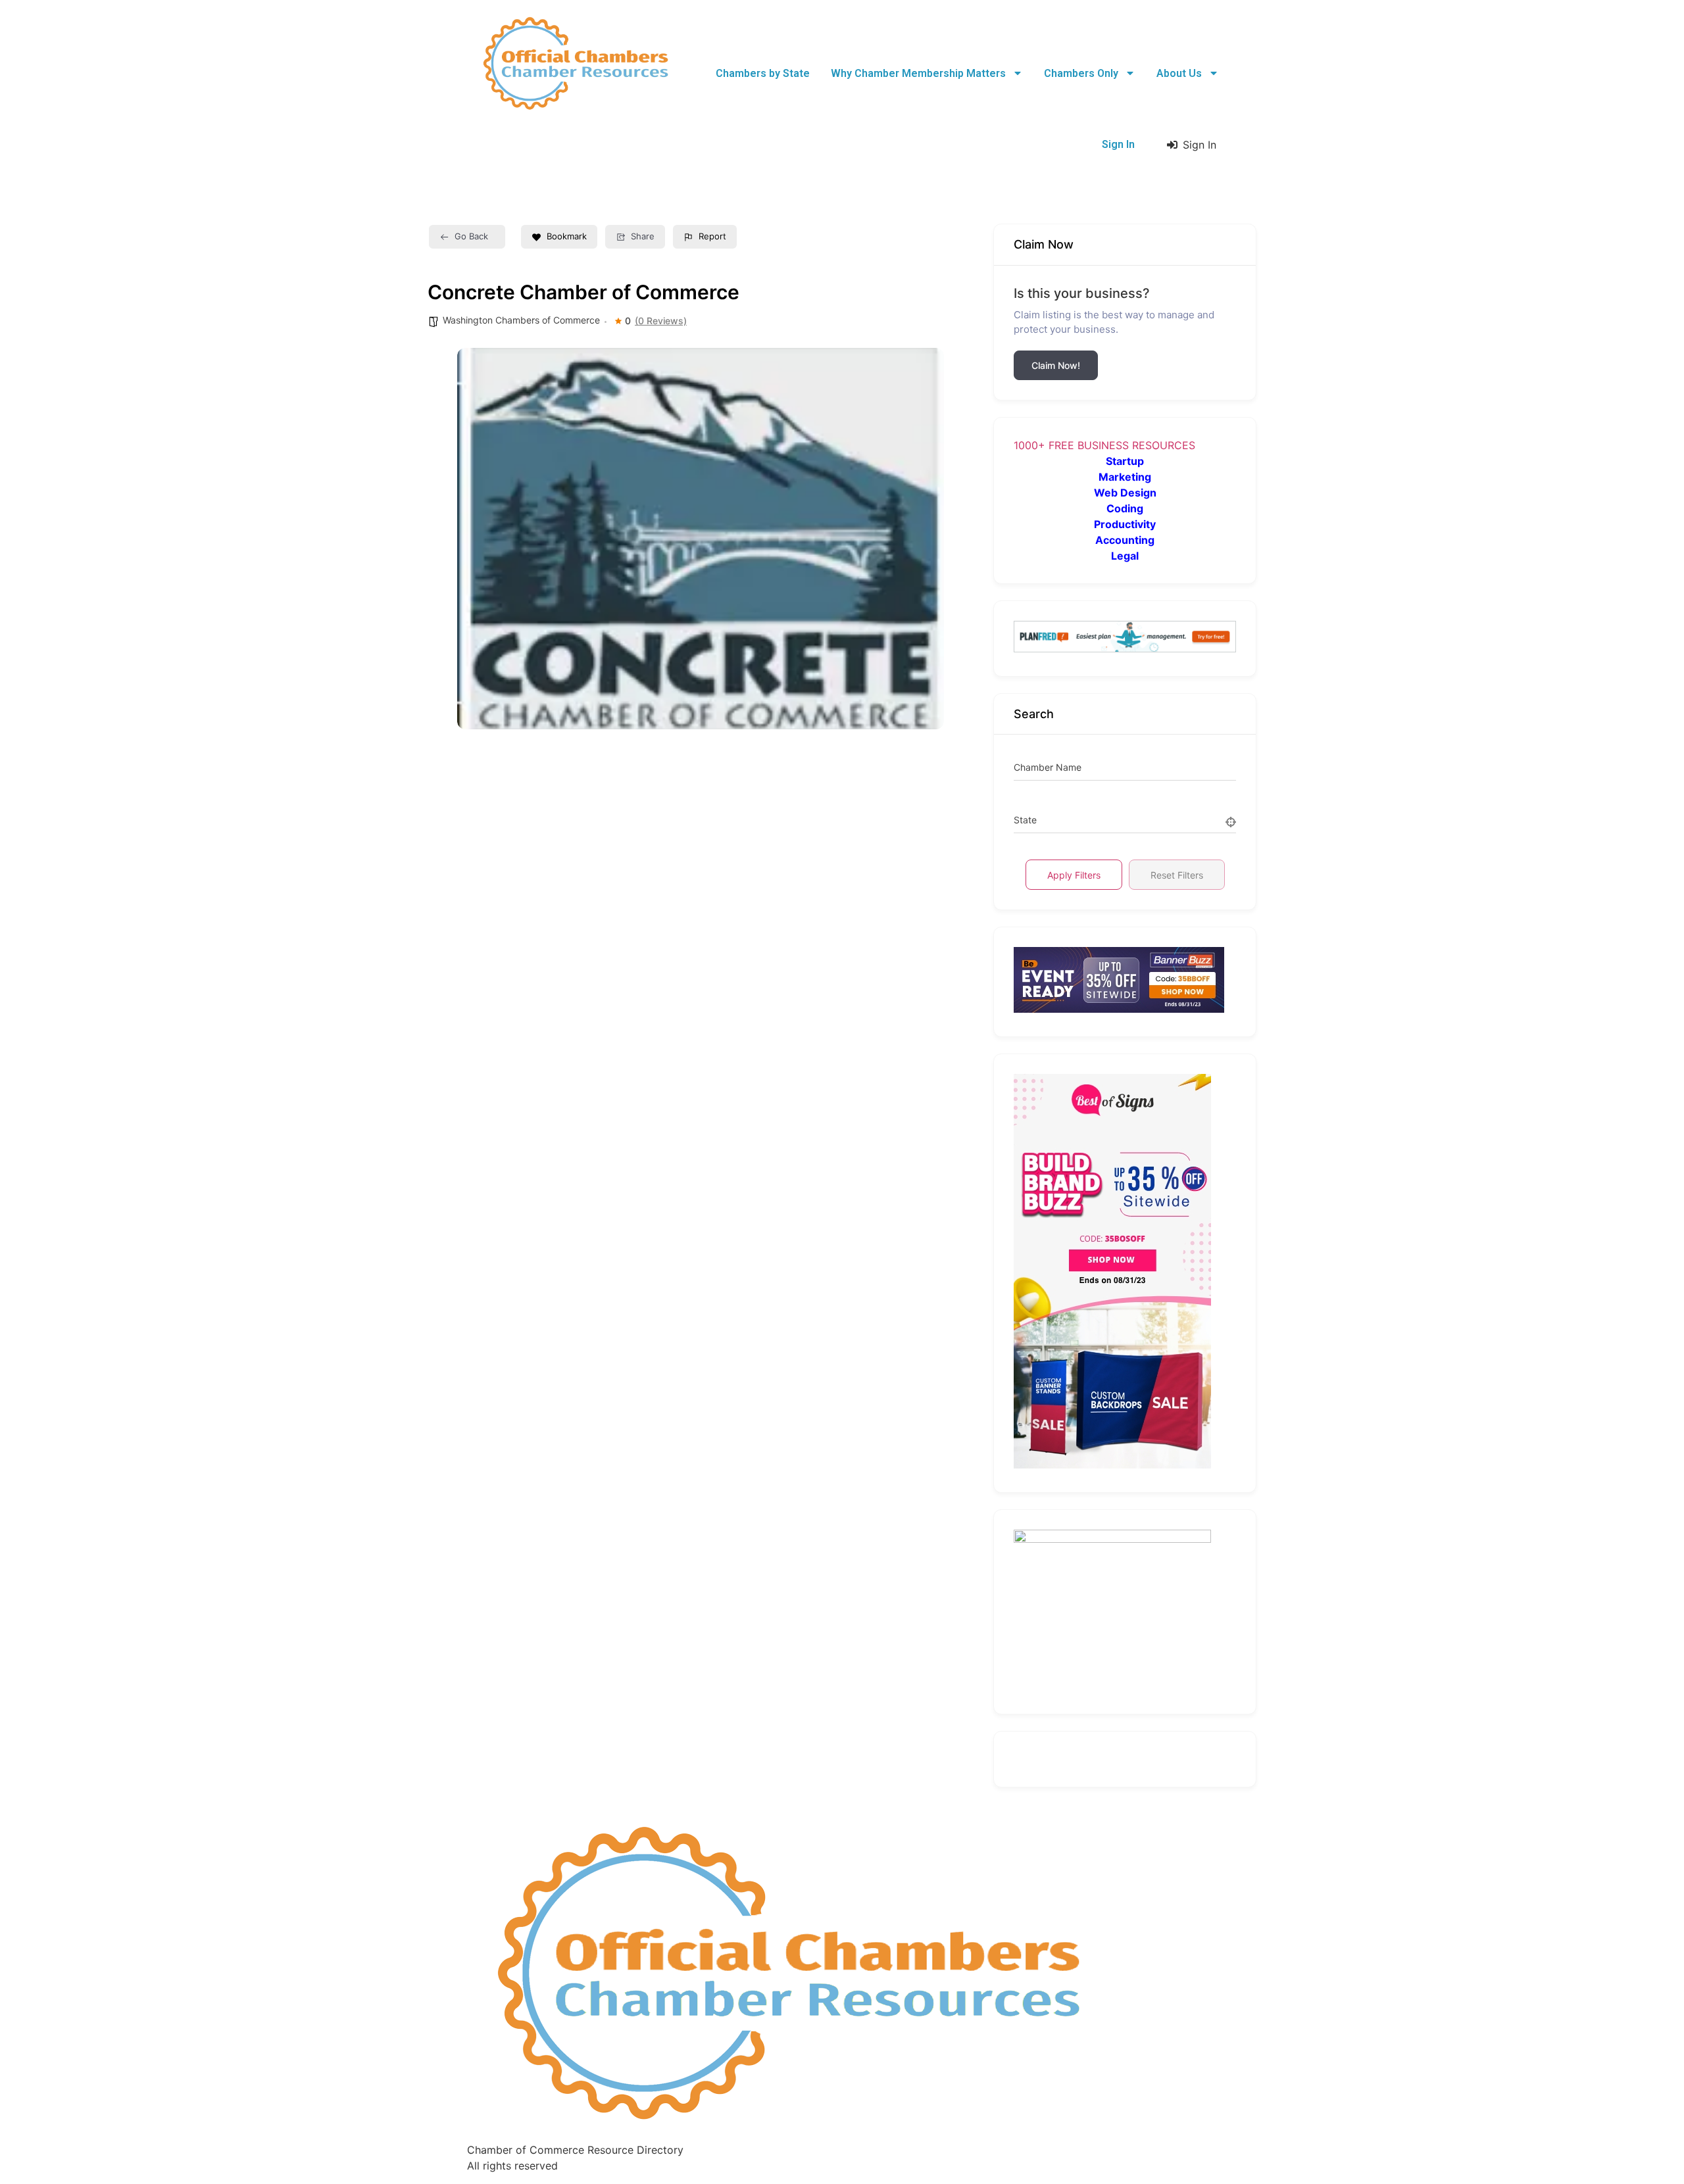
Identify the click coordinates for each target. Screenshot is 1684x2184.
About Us (1179, 73)
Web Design (1125, 493)
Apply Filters (1074, 875)
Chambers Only (1081, 73)
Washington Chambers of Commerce (521, 320)
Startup (1125, 461)
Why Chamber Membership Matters (918, 73)
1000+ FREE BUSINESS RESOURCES (1104, 445)
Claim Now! (1056, 365)
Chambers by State (763, 73)
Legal (1125, 556)
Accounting (1125, 540)
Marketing (1125, 477)
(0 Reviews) (661, 321)
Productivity (1125, 524)
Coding (1125, 508)
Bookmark (567, 236)
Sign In (1118, 144)
